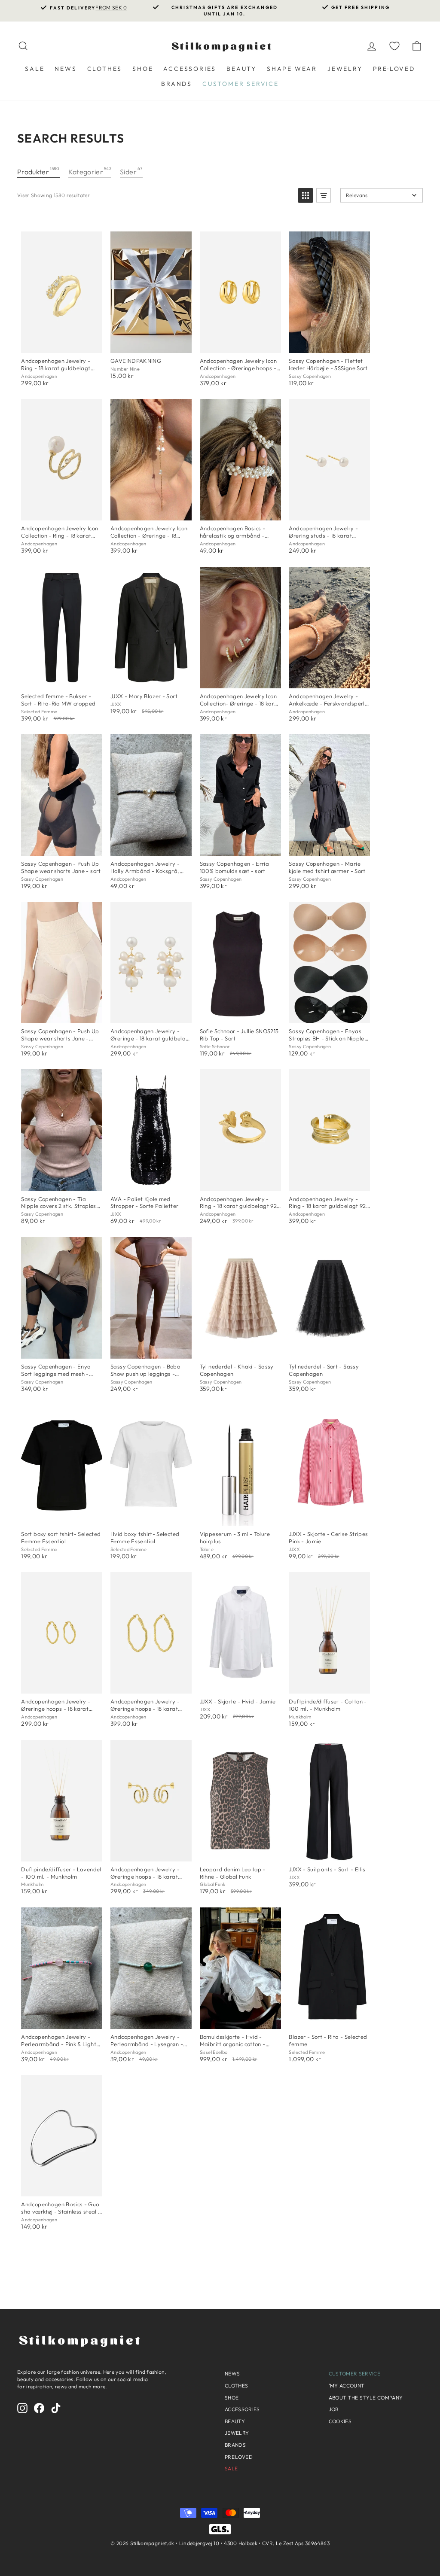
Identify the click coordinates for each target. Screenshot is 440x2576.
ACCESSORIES (190, 69)
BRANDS (177, 84)
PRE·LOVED (394, 69)
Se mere (61, 348)
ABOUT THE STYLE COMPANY (366, 2398)
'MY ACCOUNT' (347, 2386)
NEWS (66, 69)
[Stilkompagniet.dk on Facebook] (39, 2408)
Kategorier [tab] (90, 171)
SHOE (143, 69)
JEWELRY (345, 69)
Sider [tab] (131, 171)
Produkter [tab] (38, 171)
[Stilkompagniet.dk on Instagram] (22, 2408)
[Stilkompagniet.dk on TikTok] (56, 2408)
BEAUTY (241, 69)
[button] (306, 195)
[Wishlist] (394, 46)
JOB (334, 2409)
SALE (35, 69)
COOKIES (340, 2421)
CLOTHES (105, 69)
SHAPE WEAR (292, 69)
